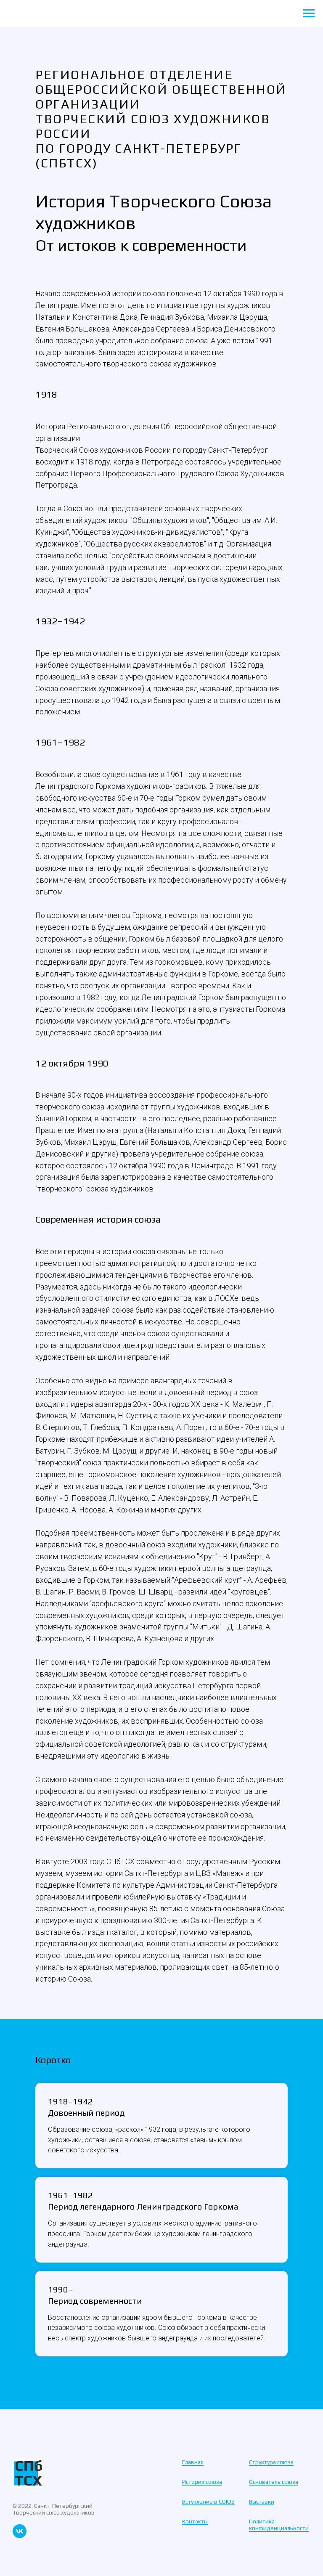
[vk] (20, 2536)
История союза (202, 2482)
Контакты (195, 2521)
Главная (193, 2462)
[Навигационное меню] (309, 13)
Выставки (262, 2502)
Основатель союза (274, 2482)
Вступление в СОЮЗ (208, 2502)
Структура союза (271, 2462)
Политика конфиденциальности (279, 2525)
